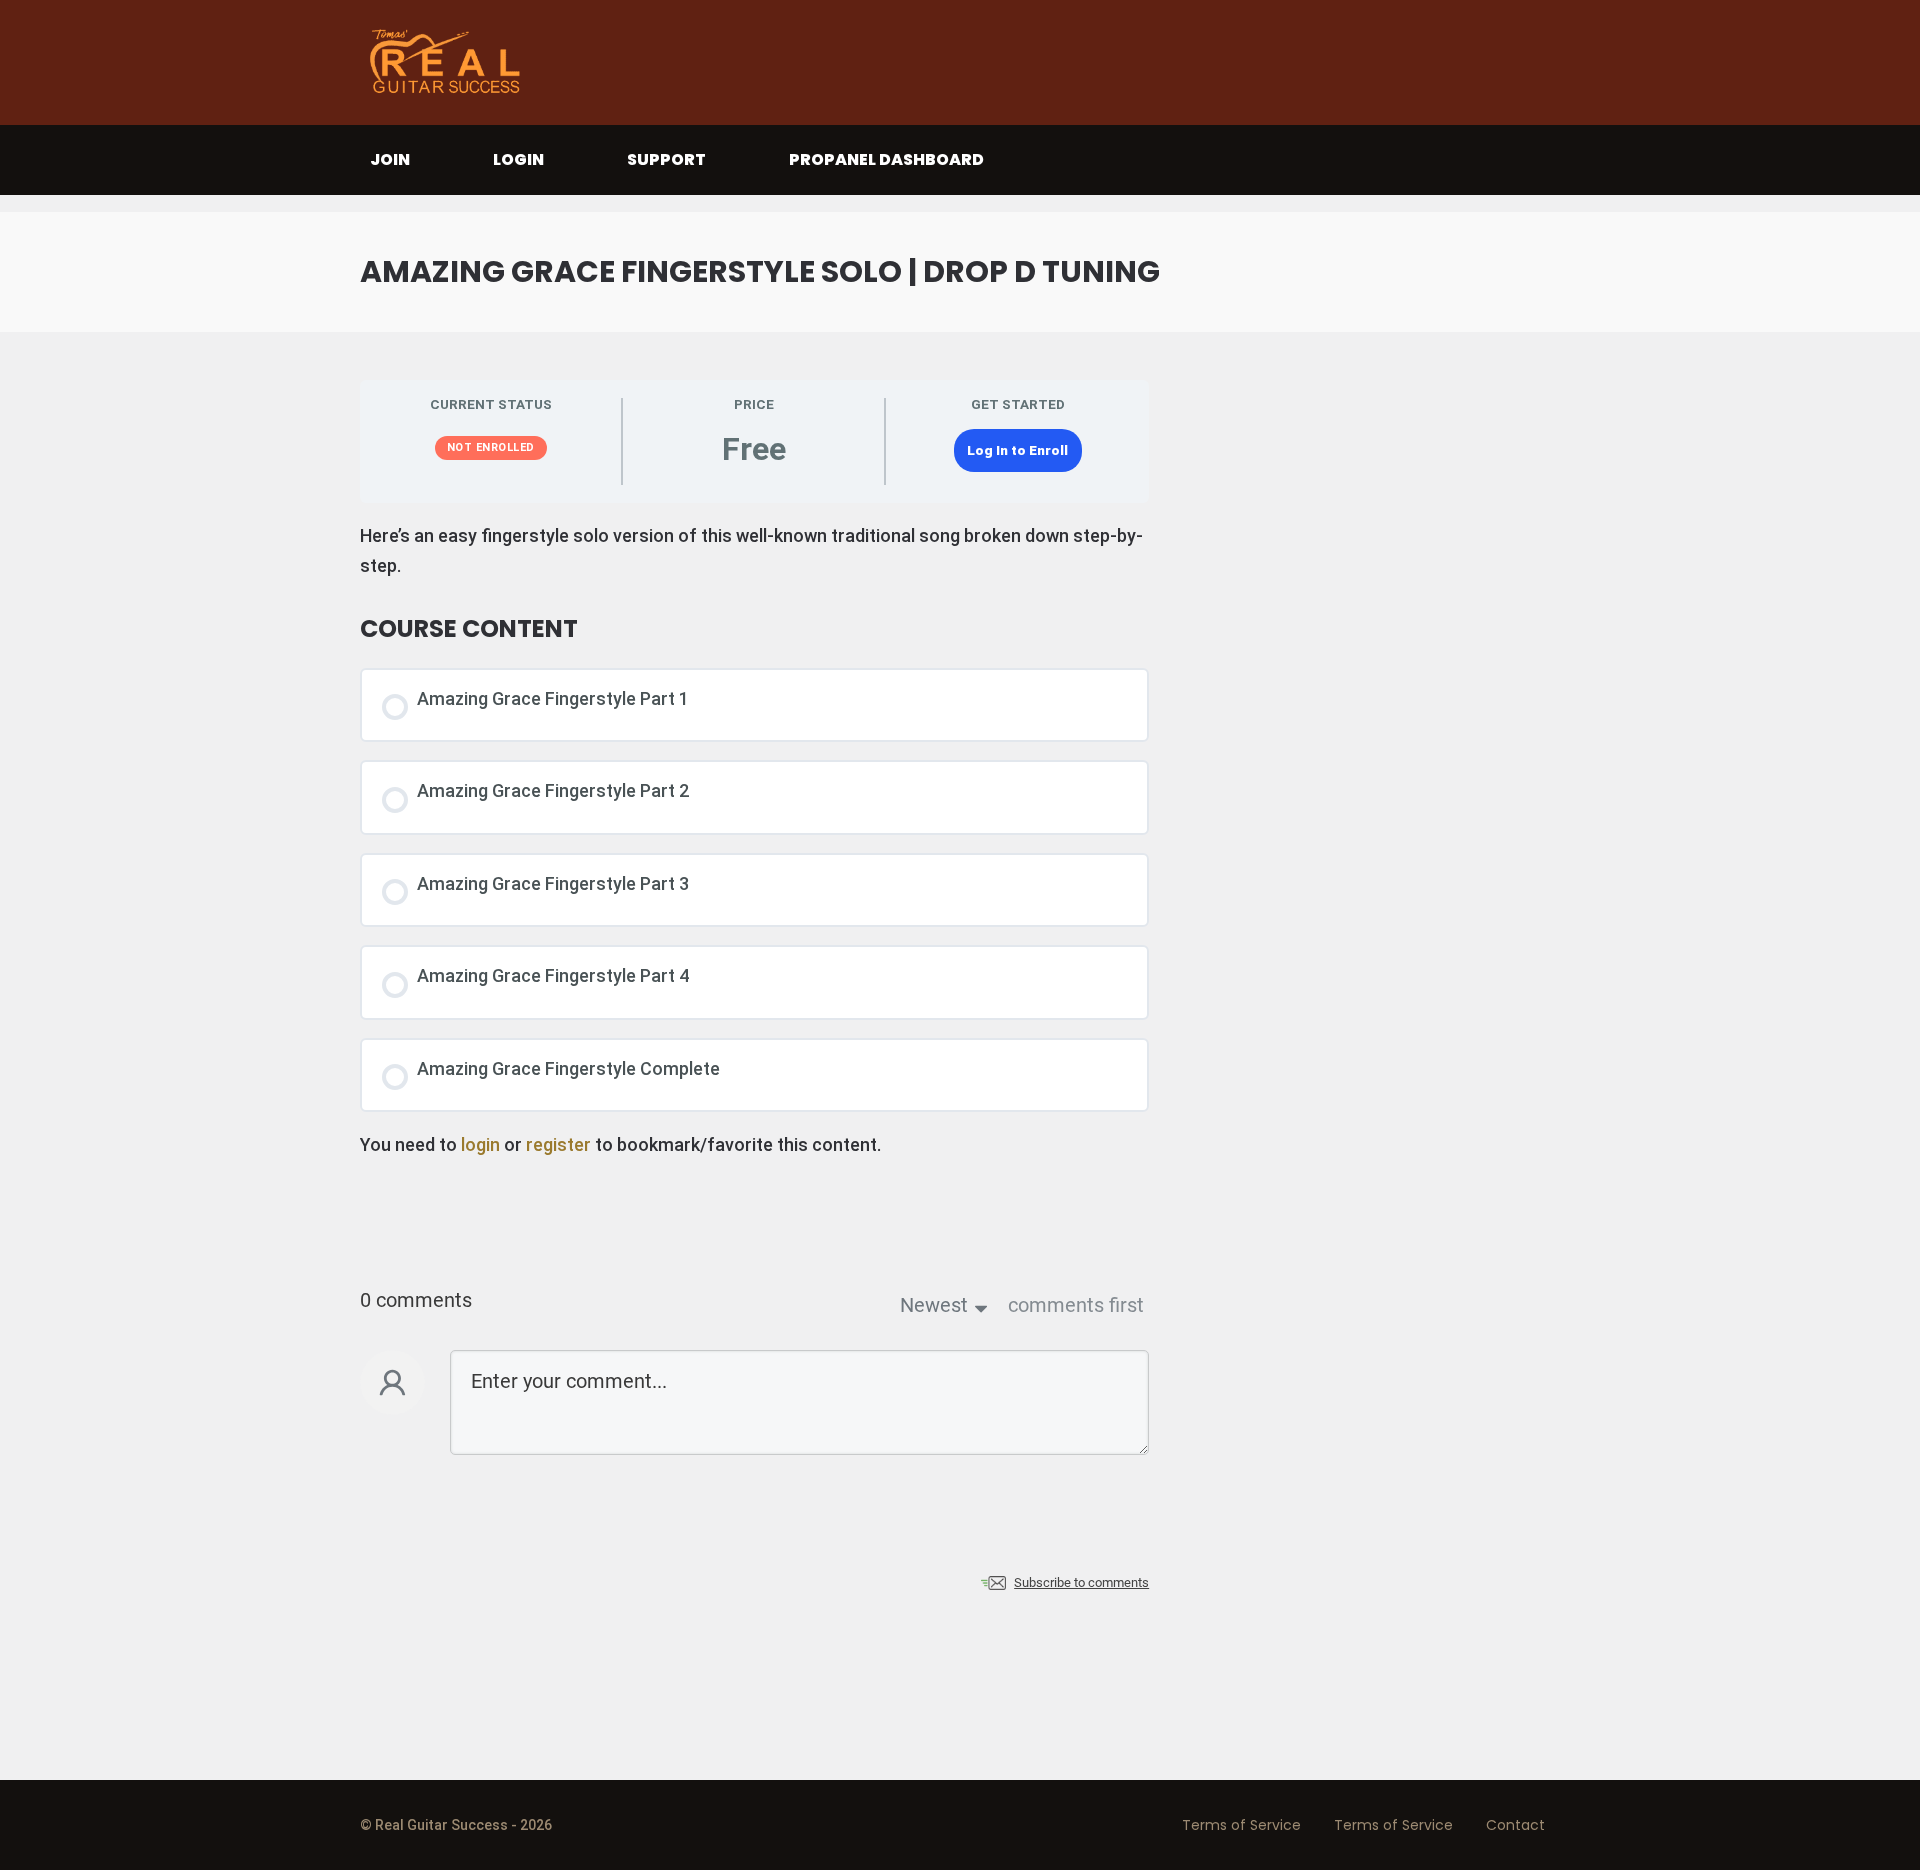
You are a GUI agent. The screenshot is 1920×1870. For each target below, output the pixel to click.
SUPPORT (666, 159)
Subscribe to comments (1081, 1582)
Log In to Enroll (1017, 450)
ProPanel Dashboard (886, 159)
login (480, 1144)
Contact (1515, 1825)
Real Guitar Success (450, 62)
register (558, 1144)
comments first (1076, 1305)
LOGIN (518, 159)
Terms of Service (1241, 1825)
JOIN (390, 159)
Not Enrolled (491, 447)
